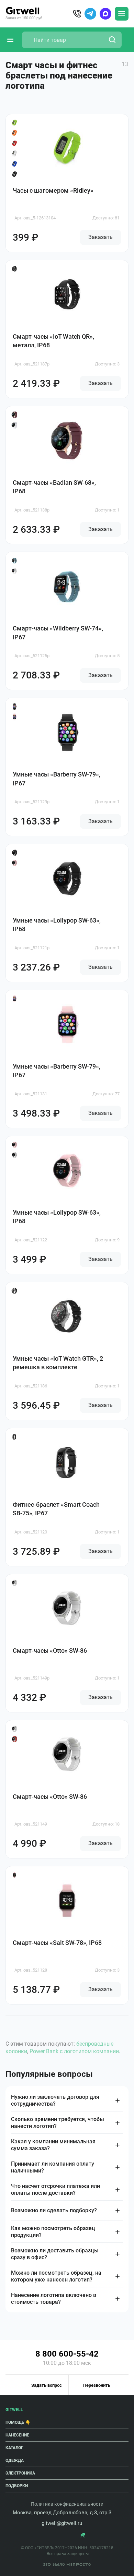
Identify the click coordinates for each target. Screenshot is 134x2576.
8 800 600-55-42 (67, 2354)
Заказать (100, 237)
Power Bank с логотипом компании (74, 2051)
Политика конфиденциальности (67, 2504)
